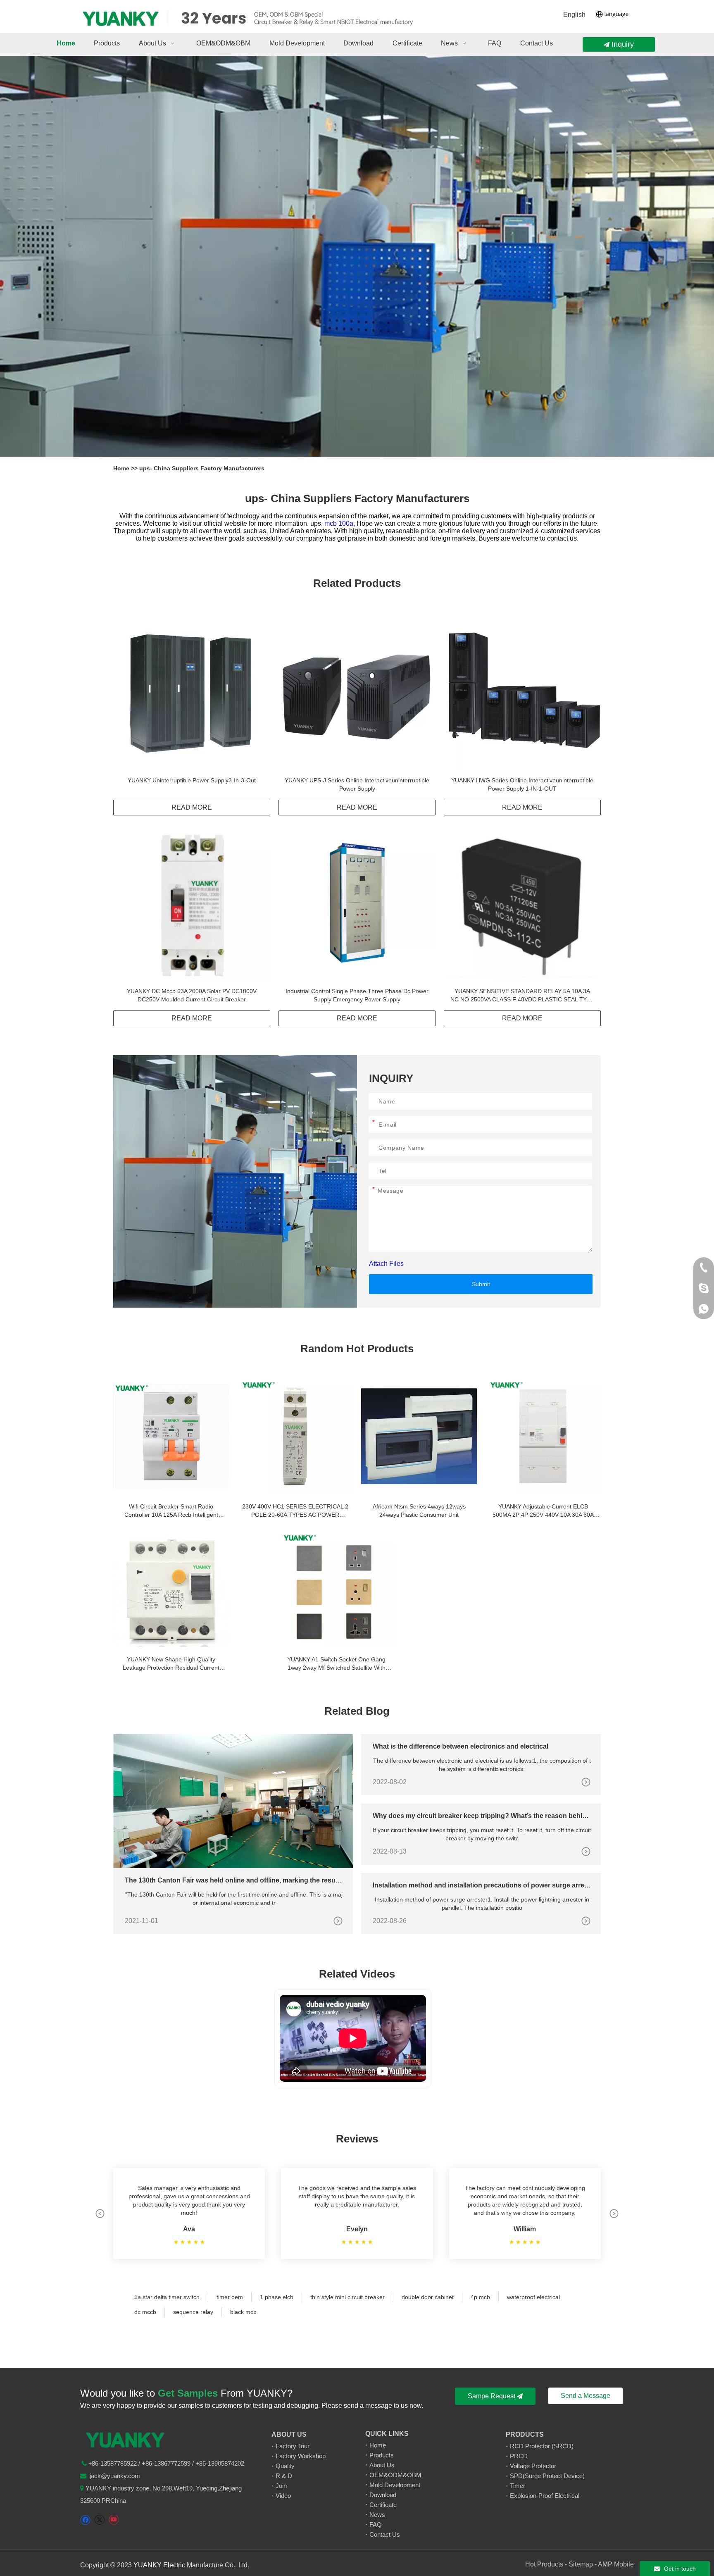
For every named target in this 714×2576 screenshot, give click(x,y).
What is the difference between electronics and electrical (461, 1746)
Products (382, 2455)
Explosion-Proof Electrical (545, 2496)
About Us (382, 2465)
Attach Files (386, 1264)
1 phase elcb (277, 2297)
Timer (518, 2486)
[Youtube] (113, 2520)
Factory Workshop (301, 2456)
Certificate (383, 2505)
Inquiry (622, 44)
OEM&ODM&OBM (395, 2475)
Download (383, 2495)
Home (122, 468)
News (377, 2515)
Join (281, 2486)
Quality (285, 2466)
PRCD (519, 2456)
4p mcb (480, 2297)
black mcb (243, 2312)
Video (283, 2496)
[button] (100, 2214)
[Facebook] (85, 2520)
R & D (284, 2476)
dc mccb (145, 2312)
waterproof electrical (533, 2297)
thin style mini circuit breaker (347, 2297)
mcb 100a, (340, 523)
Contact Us (385, 2534)
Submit (481, 1284)
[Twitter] (99, 2520)
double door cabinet (428, 2297)
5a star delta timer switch (167, 2297)
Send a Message (585, 2396)
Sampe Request (492, 2396)
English (574, 15)
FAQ (376, 2525)
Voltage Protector (533, 2466)
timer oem (230, 2297)
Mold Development (395, 2485)
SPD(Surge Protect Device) (547, 2476)
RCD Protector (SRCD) (542, 2446)
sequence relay (193, 2312)
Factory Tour (293, 2446)
